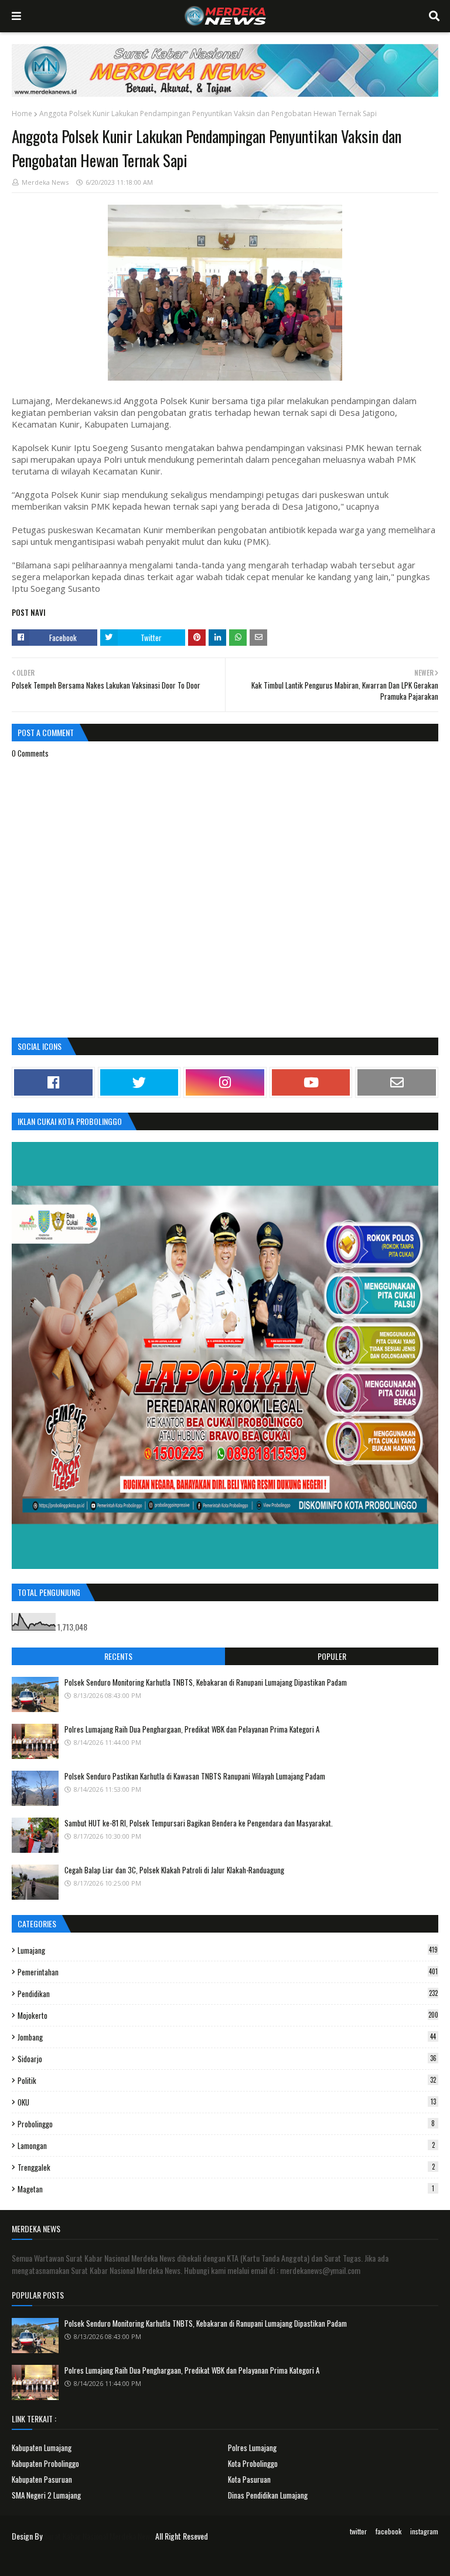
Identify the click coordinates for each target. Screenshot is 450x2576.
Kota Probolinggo (253, 2463)
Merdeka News (45, 182)
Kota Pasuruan (249, 2479)
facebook (388, 2531)
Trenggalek (226, 2167)
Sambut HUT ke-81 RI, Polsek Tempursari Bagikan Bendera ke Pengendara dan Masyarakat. (199, 1823)
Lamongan (226, 2145)
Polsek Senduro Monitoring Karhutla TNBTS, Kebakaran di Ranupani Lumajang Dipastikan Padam (206, 1682)
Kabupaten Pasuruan (42, 2479)
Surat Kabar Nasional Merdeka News (99, 2536)
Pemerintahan (228, 1972)
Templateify (57, 2560)
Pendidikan (228, 1994)
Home (22, 113)
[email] (397, 1082)
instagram (424, 2531)
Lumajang (228, 1950)
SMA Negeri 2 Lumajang (46, 2495)
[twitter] (139, 1082)
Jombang (227, 2037)
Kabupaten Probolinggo (45, 2463)
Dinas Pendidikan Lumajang (268, 2495)
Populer (332, 1656)
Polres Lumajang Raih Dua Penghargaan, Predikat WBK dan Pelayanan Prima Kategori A (192, 1729)
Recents (118, 1656)
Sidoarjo (227, 2059)
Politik (227, 2080)
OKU (227, 2102)
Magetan (226, 2189)
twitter (358, 2531)
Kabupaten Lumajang (42, 2448)
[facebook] (53, 1082)
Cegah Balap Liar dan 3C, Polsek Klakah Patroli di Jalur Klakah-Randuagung (174, 1870)
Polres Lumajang (252, 2448)
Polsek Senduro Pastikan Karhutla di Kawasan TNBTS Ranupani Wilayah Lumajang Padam (195, 1776)
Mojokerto (228, 2015)
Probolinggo (226, 2124)
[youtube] (311, 1082)
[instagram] (225, 1082)
